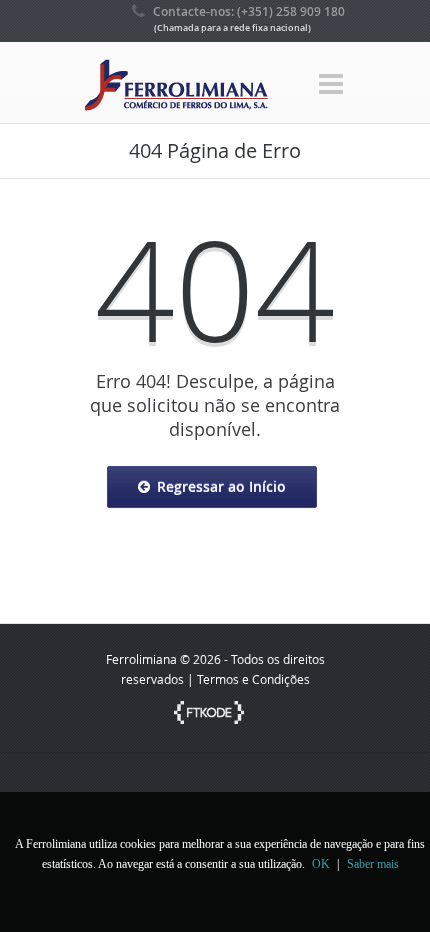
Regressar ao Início (221, 486)
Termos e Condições (253, 679)
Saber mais (373, 864)
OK (321, 864)
